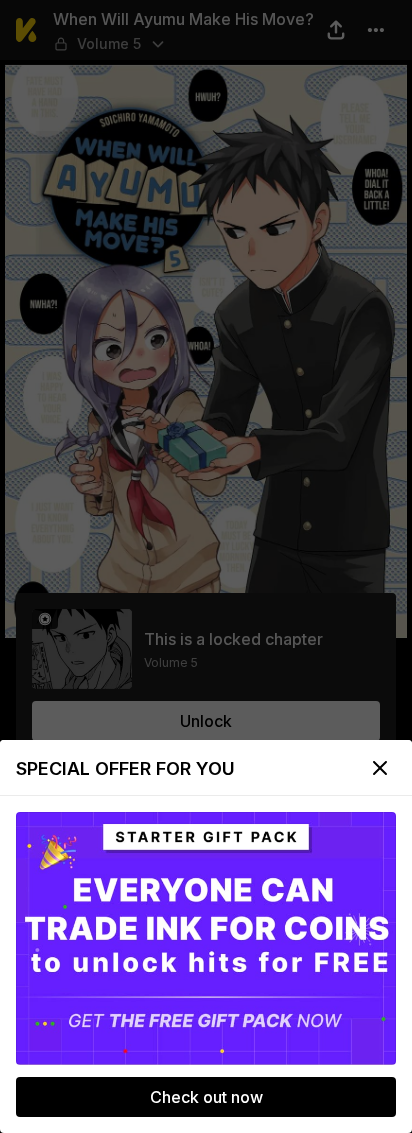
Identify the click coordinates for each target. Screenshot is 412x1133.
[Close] (380, 768)
